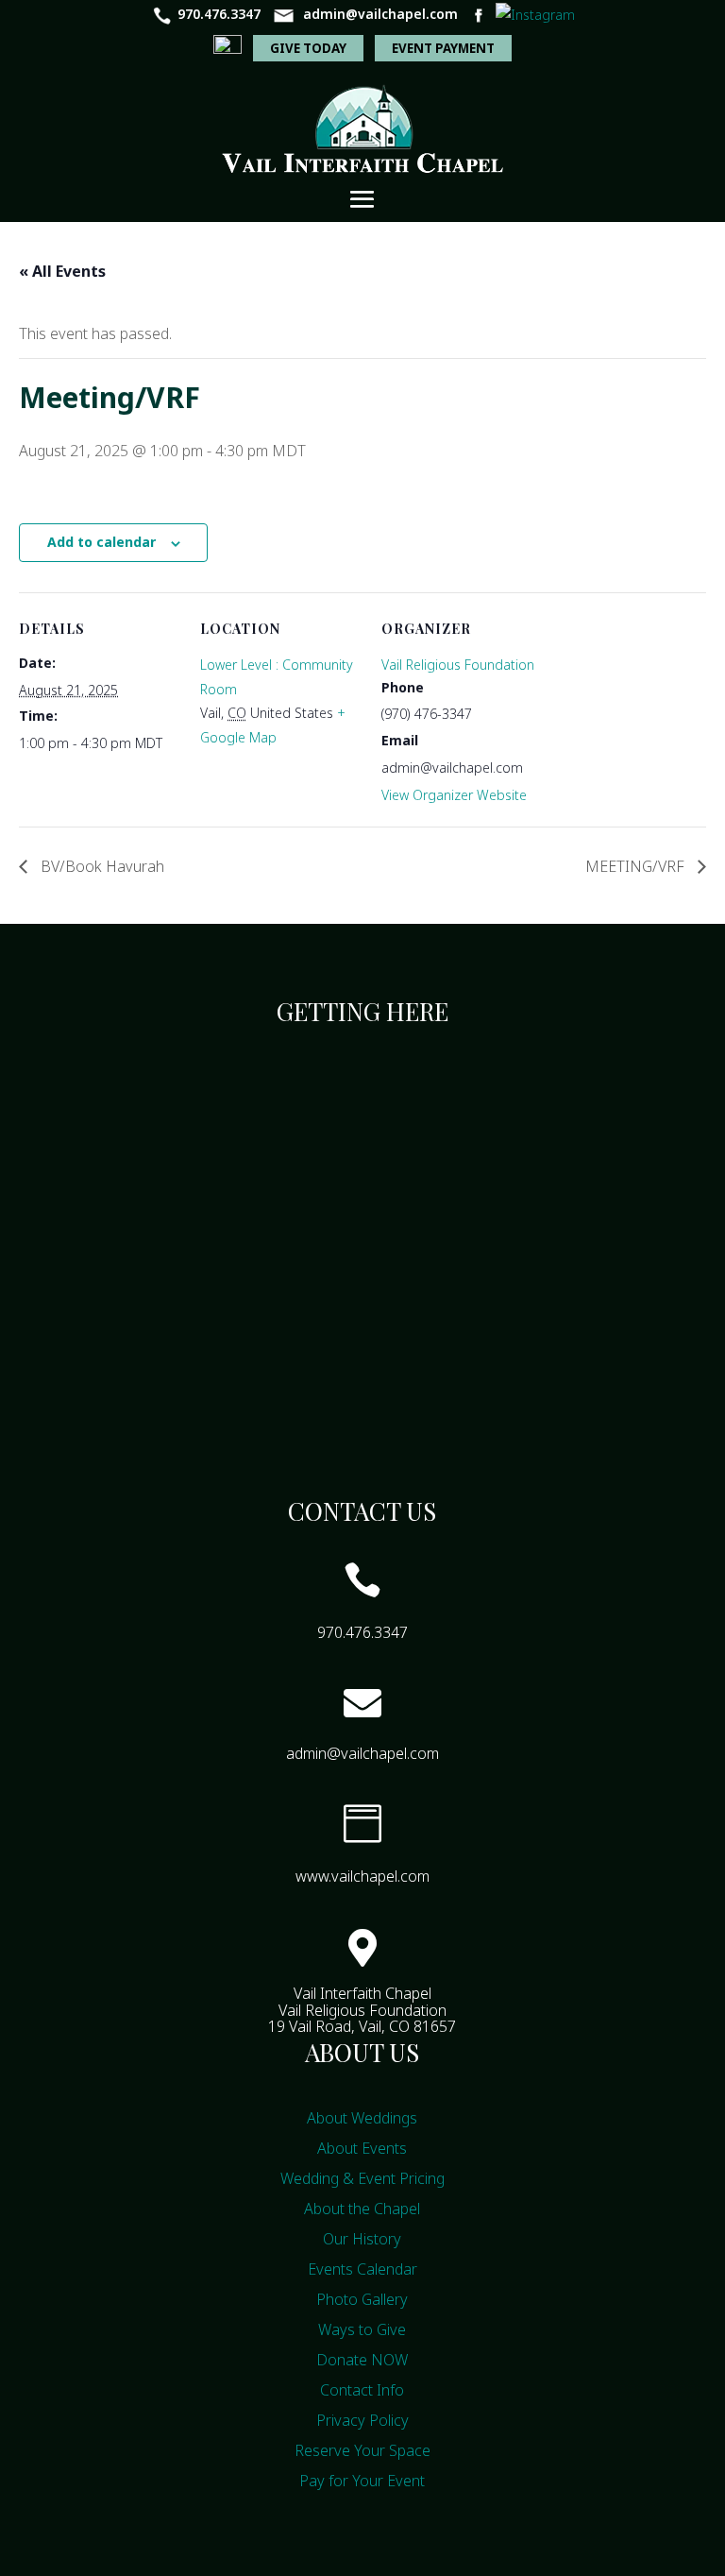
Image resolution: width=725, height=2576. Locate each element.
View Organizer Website (454, 795)
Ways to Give (362, 2329)
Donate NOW (362, 2360)
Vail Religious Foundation (458, 665)
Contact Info (362, 2390)
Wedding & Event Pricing (362, 2178)
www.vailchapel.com (362, 1876)
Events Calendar (362, 2269)
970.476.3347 (219, 14)
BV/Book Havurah (101, 866)
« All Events (62, 271)
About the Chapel (362, 2209)
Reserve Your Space (362, 2450)
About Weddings (362, 2118)
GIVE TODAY (308, 48)
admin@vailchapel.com (380, 14)
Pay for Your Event (362, 2481)
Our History (362, 2239)
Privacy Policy (362, 2420)
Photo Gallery (362, 2299)
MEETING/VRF (637, 866)
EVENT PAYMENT (443, 48)
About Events (362, 2148)
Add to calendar (101, 542)
